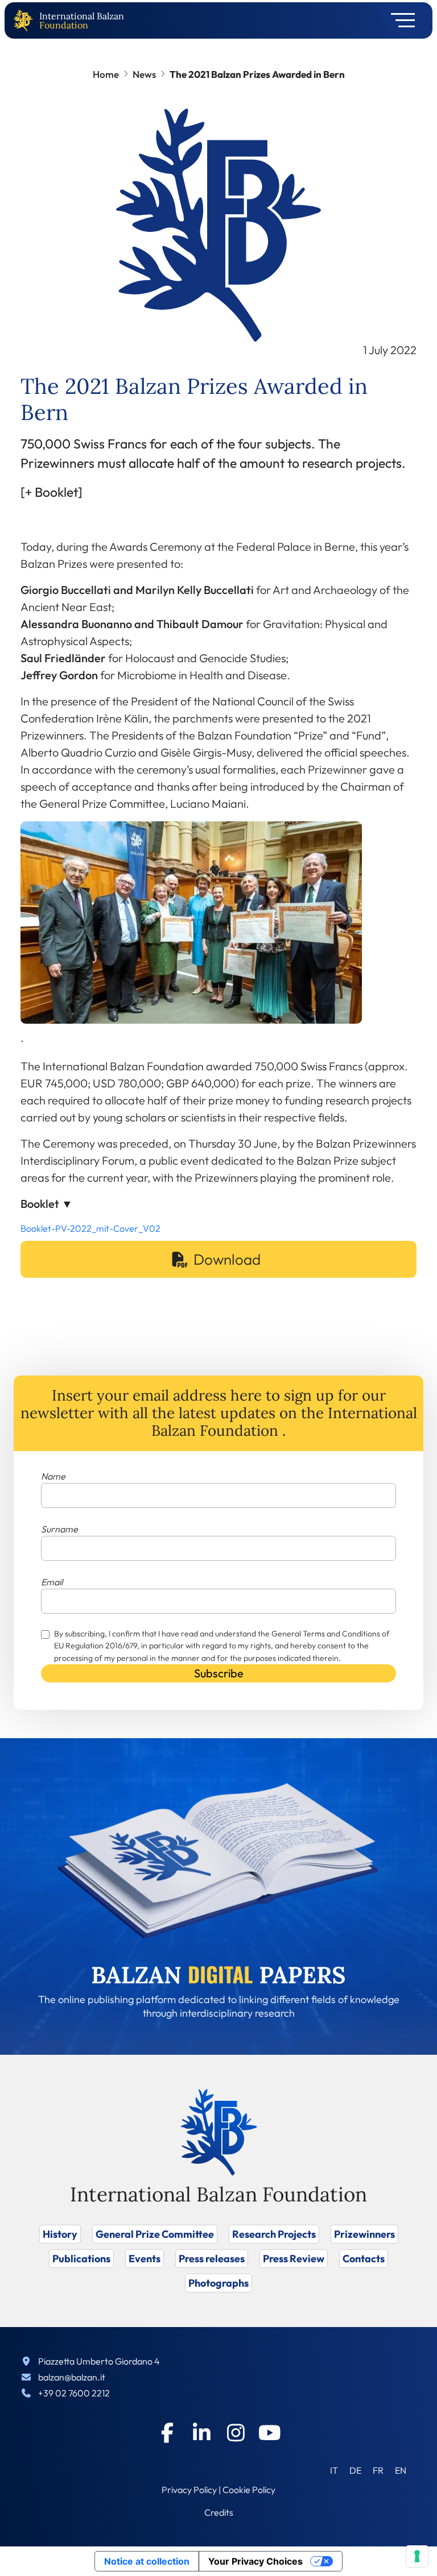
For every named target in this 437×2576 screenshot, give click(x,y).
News (144, 74)
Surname (59, 1529)
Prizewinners (364, 2234)
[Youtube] (270, 2433)
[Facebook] (167, 2433)
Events (145, 2259)
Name (53, 1476)
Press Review (294, 2259)
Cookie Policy (249, 2490)
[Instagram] (236, 2433)
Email (52, 1582)
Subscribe (219, 1673)
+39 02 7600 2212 (74, 2393)
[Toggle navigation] (399, 20)
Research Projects (274, 2234)
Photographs (218, 2283)
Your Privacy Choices (255, 2561)
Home (106, 74)
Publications (81, 2259)
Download (227, 1259)
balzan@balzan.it (72, 2377)
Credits (219, 2512)
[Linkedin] (201, 2433)
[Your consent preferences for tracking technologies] (417, 2556)
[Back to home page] (26, 21)
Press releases (212, 2259)
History (60, 2234)
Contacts (364, 2259)
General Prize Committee (155, 2234)
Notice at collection (147, 2561)
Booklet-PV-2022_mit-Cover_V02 (90, 1228)
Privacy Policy (189, 2490)
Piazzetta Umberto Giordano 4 (99, 2361)
